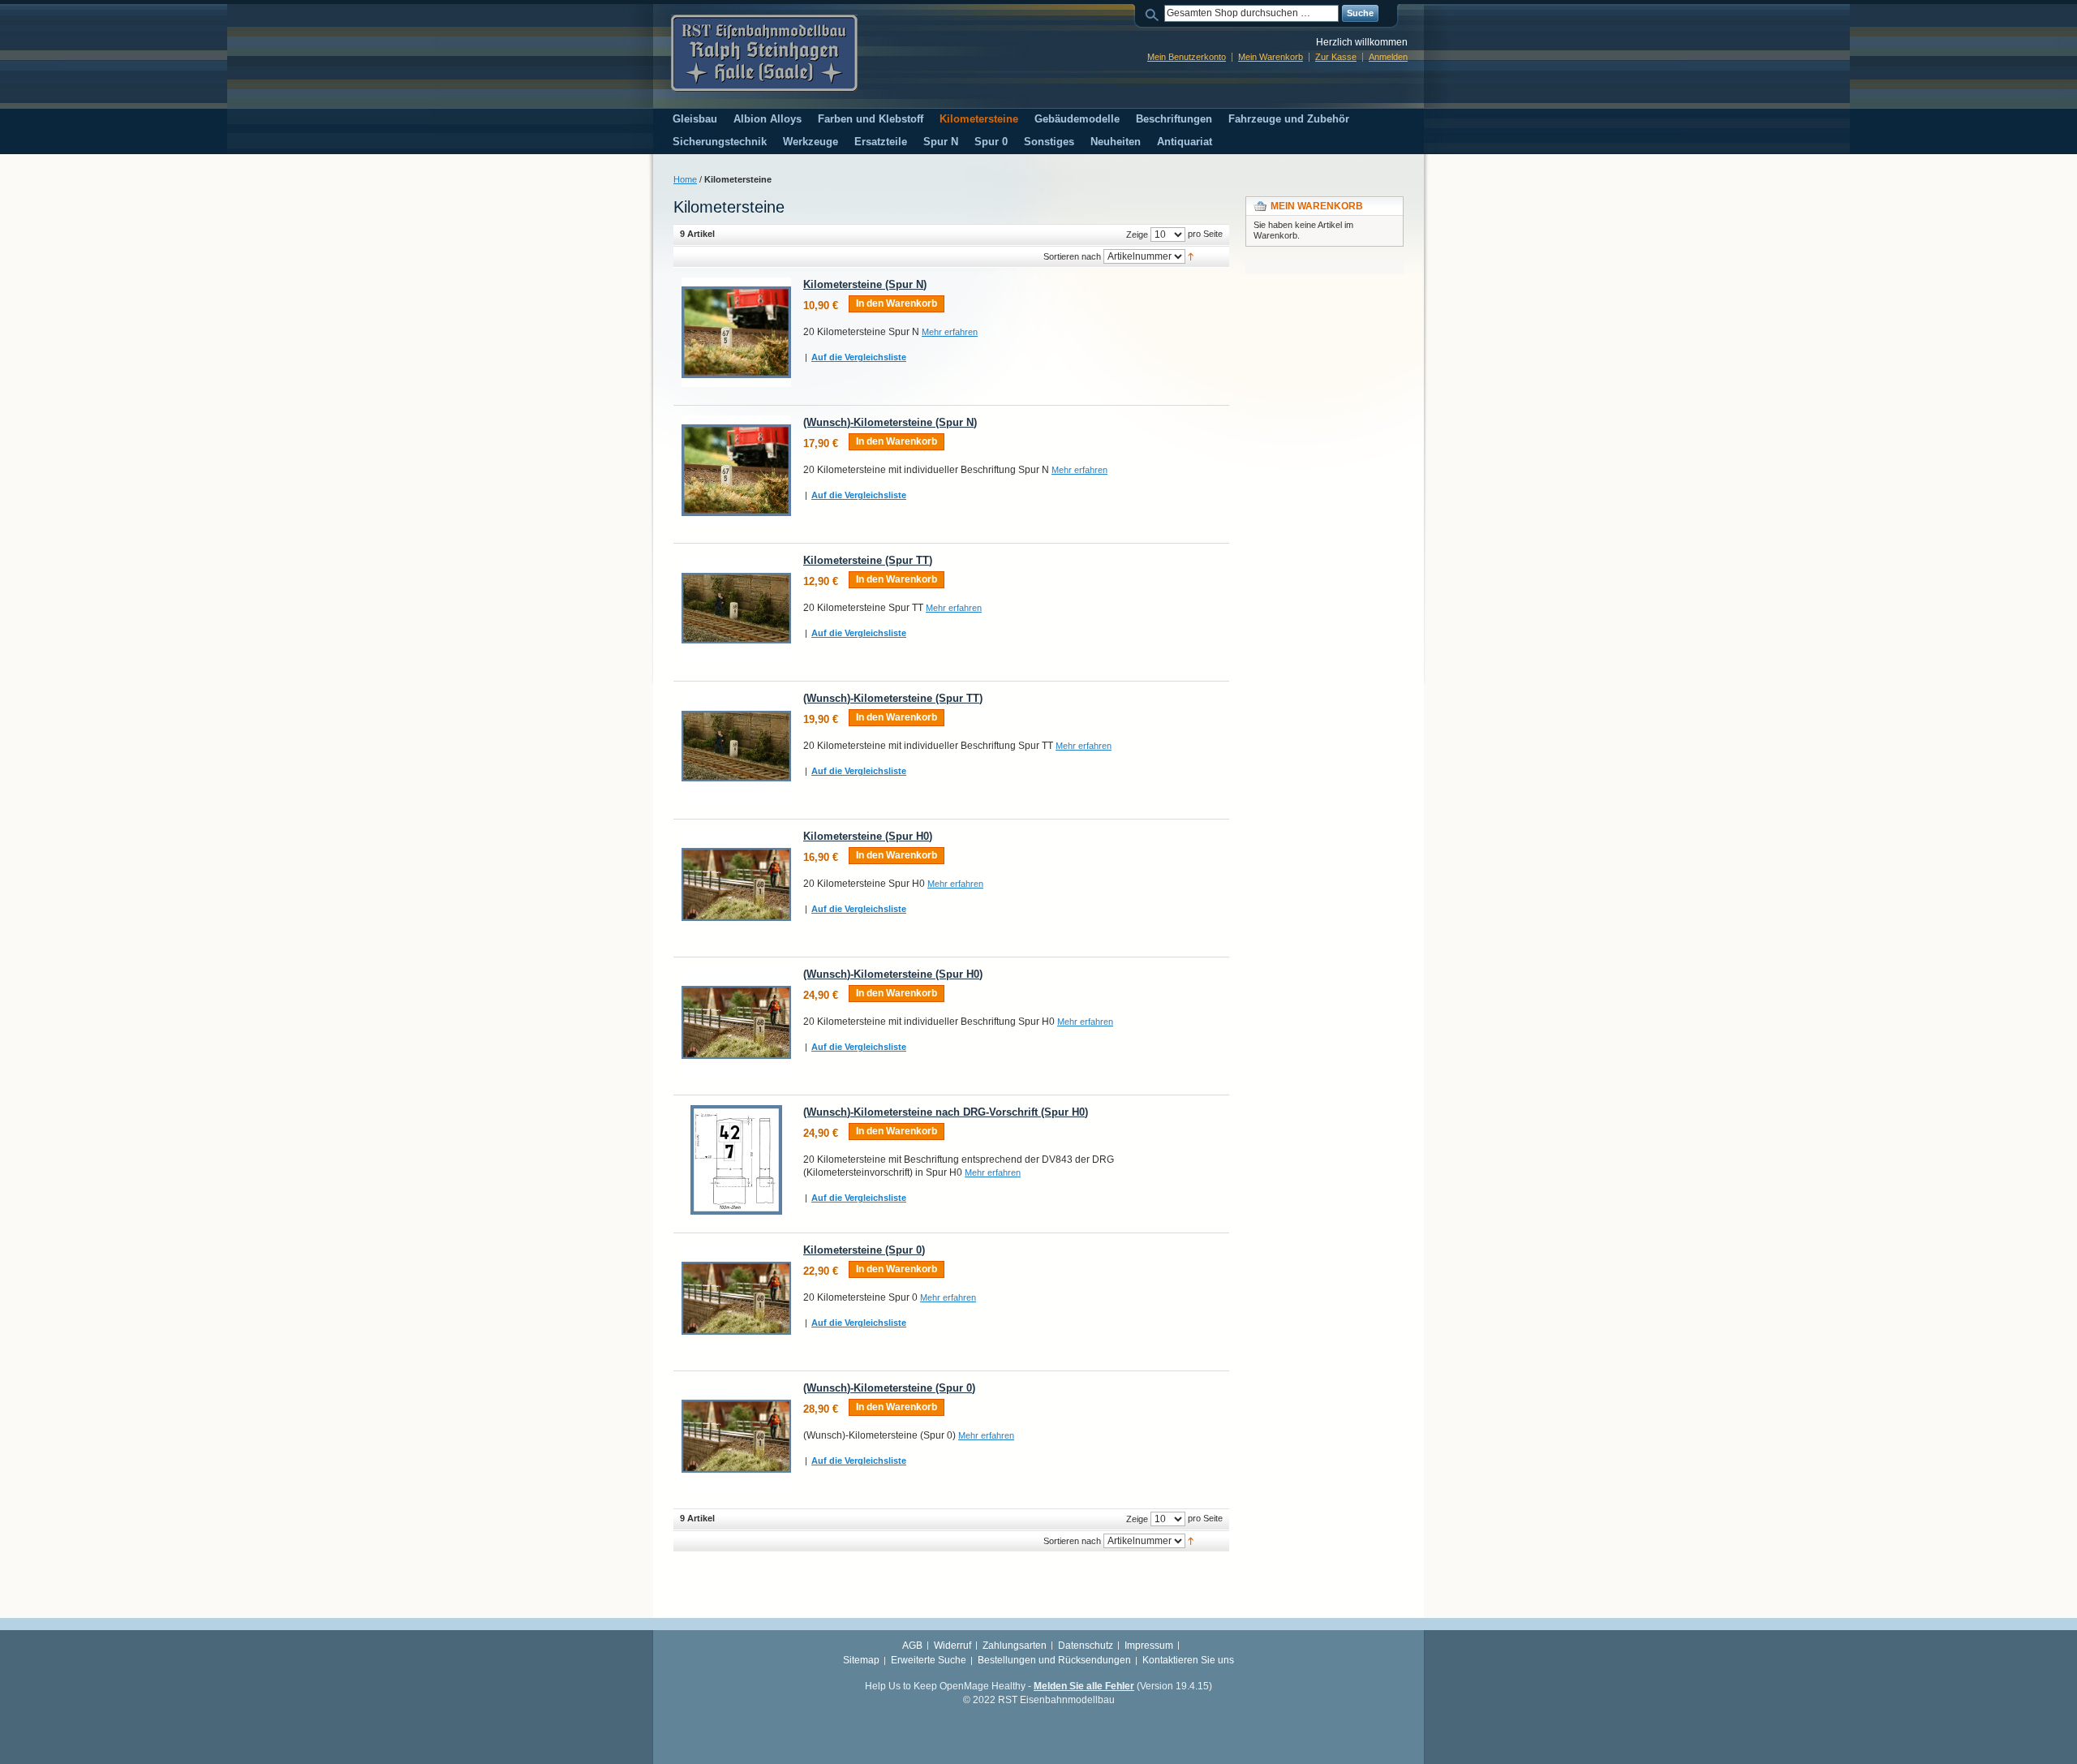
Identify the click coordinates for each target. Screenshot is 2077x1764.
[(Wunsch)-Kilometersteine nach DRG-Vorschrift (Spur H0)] (736, 1160)
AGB (912, 1646)
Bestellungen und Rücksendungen (1054, 1660)
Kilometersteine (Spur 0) (864, 1250)
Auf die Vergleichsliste (859, 357)
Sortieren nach (1072, 256)
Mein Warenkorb (1271, 57)
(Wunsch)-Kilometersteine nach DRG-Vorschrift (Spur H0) (946, 1112)
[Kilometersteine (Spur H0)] (736, 884)
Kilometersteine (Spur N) (865, 284)
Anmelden (1388, 57)
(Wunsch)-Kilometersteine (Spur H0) (893, 974)
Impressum (1149, 1646)
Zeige (1137, 234)
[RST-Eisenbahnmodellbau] (764, 53)
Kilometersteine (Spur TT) (868, 560)
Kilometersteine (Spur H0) (868, 836)
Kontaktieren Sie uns (1188, 1660)
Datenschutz (1086, 1646)
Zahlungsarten (1015, 1646)
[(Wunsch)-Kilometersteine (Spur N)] (736, 470)
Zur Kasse (1336, 57)
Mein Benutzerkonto (1187, 57)
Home (685, 179)
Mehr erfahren (950, 332)
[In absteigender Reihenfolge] (1191, 256)
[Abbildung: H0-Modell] (736, 1298)
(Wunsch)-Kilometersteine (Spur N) (890, 422)
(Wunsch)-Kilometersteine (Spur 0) (889, 1388)
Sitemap (861, 1660)
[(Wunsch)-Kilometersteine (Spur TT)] (736, 746)
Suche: (1155, 13)
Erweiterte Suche (929, 1660)
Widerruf (952, 1646)
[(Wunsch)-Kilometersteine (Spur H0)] (736, 1022)
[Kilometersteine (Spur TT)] (736, 608)
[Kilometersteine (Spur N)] (736, 332)
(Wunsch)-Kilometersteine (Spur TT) (893, 698)
